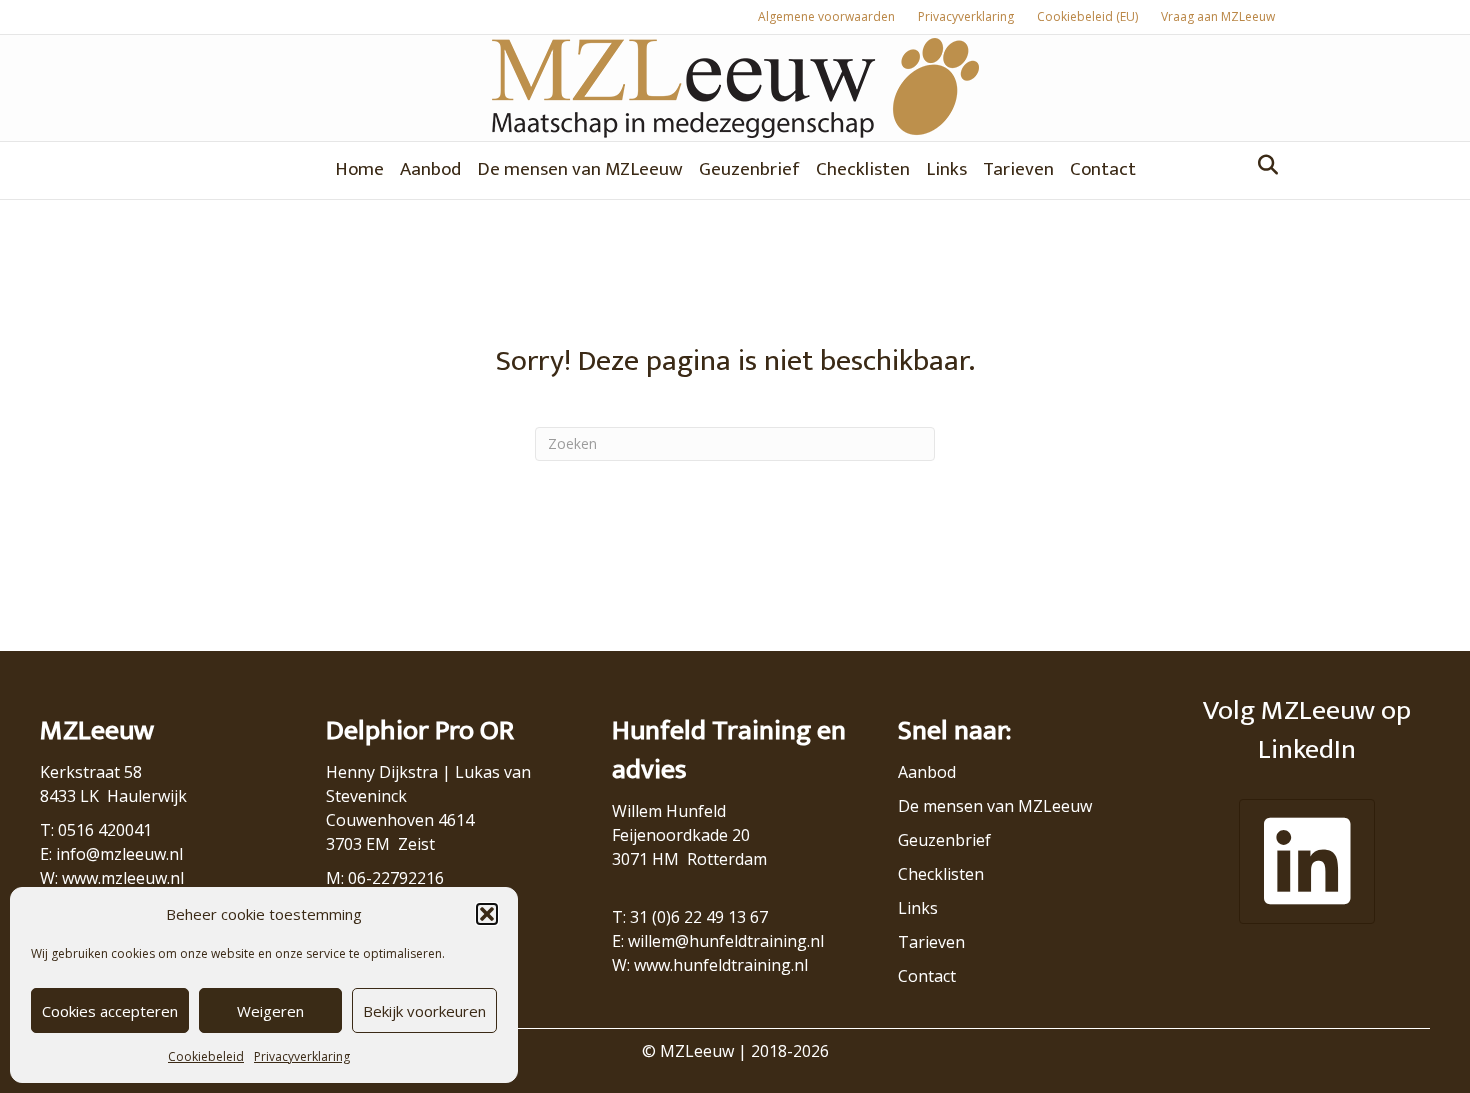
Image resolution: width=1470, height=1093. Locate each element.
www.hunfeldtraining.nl (721, 965)
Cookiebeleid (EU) (1087, 16)
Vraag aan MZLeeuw (1218, 16)
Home (359, 169)
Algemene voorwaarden (826, 16)
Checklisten (863, 169)
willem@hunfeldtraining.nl (726, 941)
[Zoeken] (1262, 165)
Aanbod (430, 169)
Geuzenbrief (749, 169)
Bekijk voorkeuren (424, 1011)
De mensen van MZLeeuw (580, 169)
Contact (1103, 169)
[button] (487, 914)
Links (946, 169)
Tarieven (1018, 169)
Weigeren (270, 1011)
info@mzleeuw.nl (119, 854)
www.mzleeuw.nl (123, 878)
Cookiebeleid (206, 1056)
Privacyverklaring (302, 1056)
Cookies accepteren (110, 1011)
